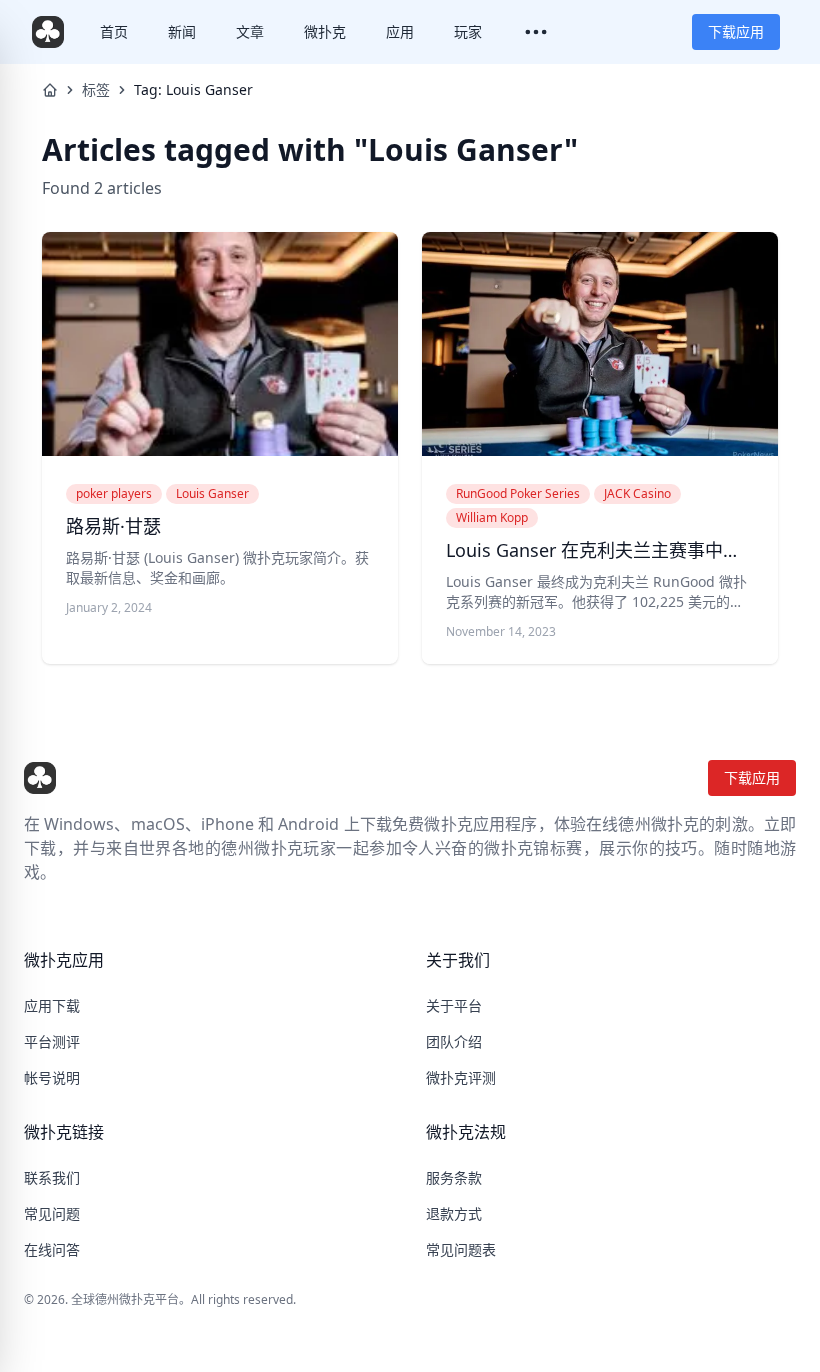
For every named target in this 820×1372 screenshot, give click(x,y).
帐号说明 (52, 1077)
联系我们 (52, 1177)
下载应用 (736, 31)
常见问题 (52, 1213)
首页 (114, 31)
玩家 (468, 31)
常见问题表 (461, 1249)
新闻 (182, 31)
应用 (400, 31)
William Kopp (492, 517)
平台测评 (52, 1041)
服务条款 (454, 1177)
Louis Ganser (212, 493)
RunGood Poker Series (518, 493)
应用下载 (52, 1005)
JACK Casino (637, 493)
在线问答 (52, 1249)
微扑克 (325, 31)
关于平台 (454, 1005)
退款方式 (454, 1213)
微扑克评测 (461, 1077)
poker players (114, 493)
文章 (250, 31)
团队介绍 (454, 1041)
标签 (96, 89)
